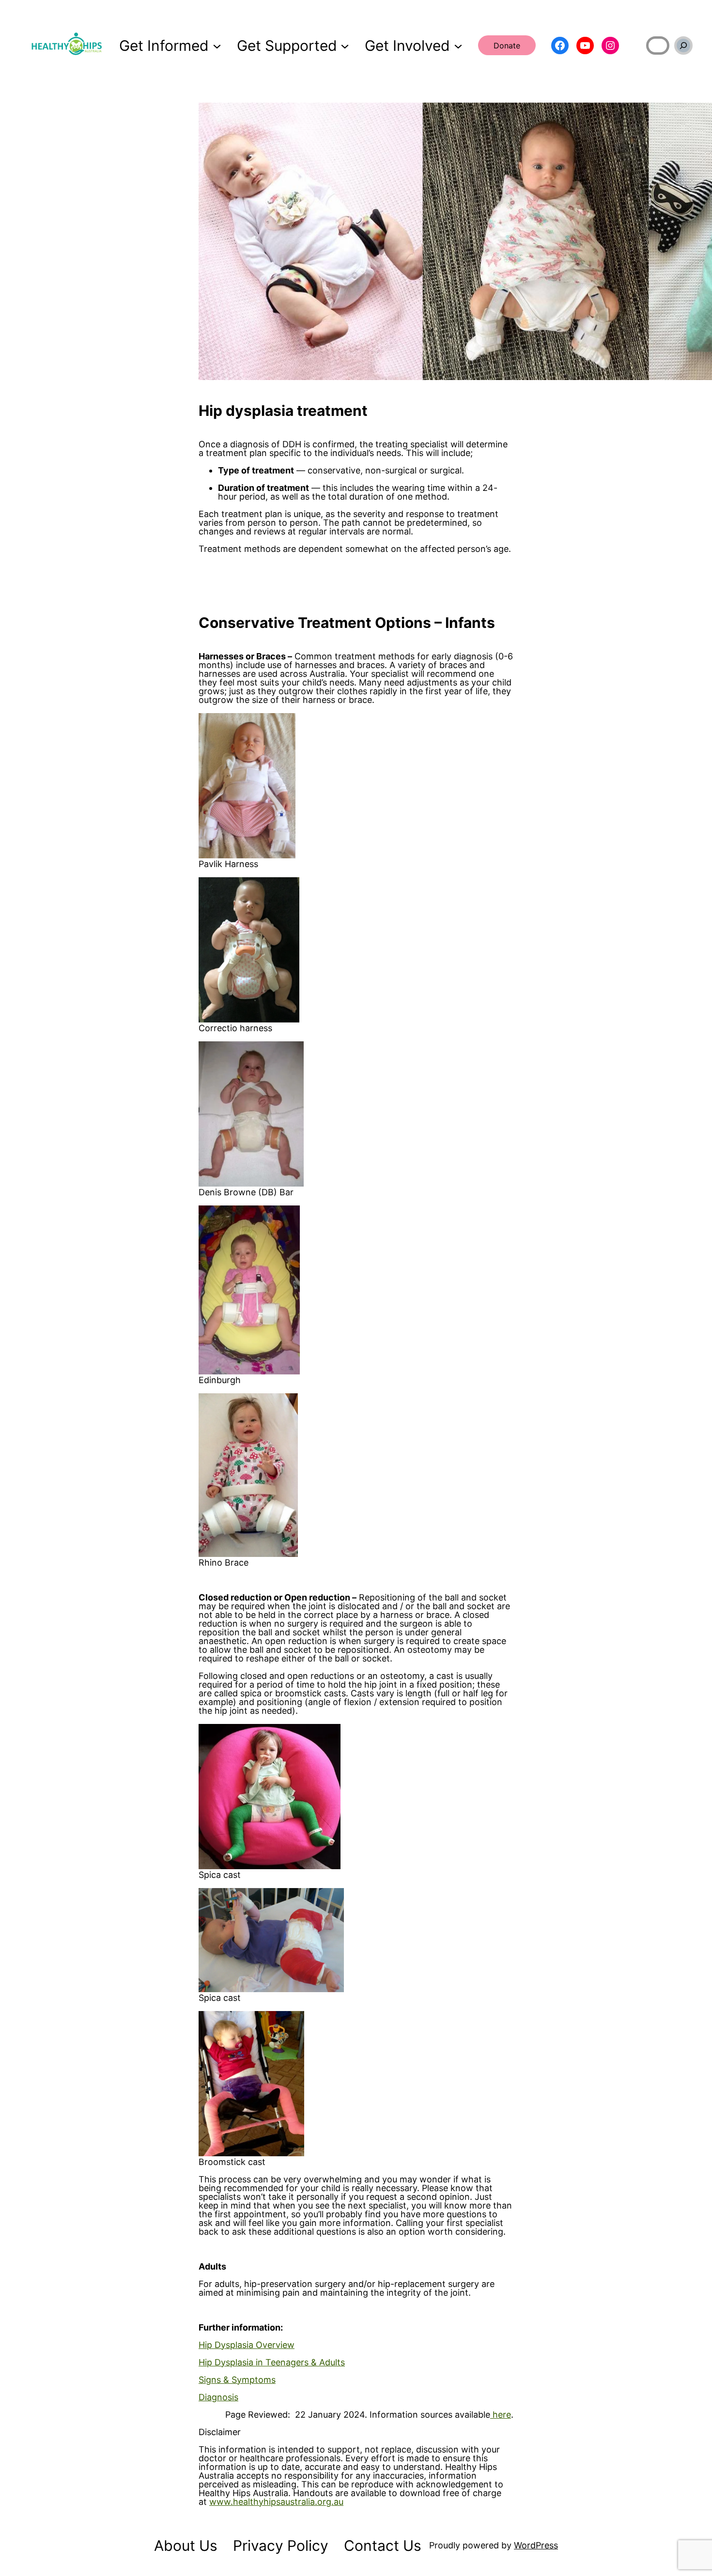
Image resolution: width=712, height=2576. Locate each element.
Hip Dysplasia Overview (247, 2345)
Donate (507, 46)
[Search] (683, 46)
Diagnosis (218, 2397)
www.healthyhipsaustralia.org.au (276, 2502)
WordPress (536, 2545)
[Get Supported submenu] (345, 46)
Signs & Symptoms (237, 2380)
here (501, 2415)
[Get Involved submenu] (458, 46)
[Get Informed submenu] (217, 46)
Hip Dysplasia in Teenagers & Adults (272, 2362)
